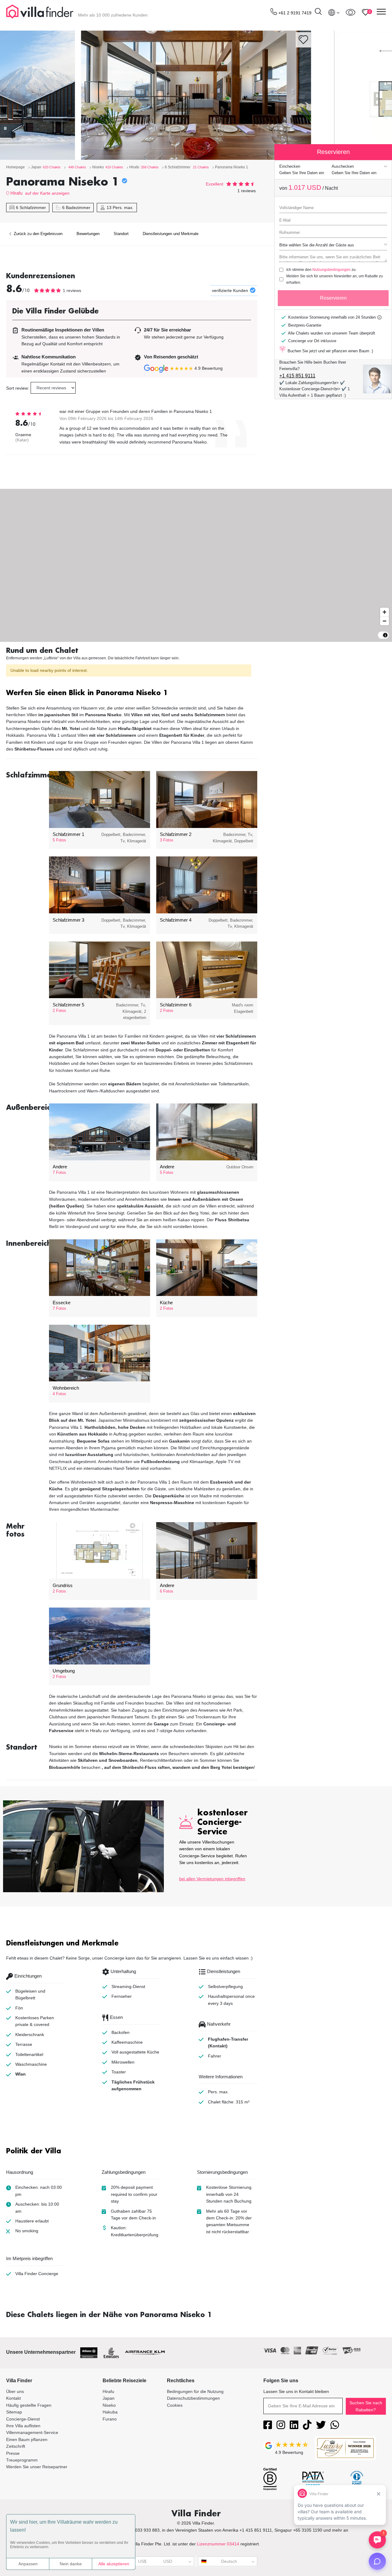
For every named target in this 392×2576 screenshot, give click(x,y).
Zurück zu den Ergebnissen (38, 234)
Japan (109, 2398)
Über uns (15, 2391)
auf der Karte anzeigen (47, 193)
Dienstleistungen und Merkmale (171, 234)
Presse (13, 2453)
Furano (110, 2419)
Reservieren (333, 298)
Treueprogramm (22, 2460)
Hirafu (16, 193)
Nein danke (71, 2564)
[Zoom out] (384, 621)
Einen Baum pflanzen (27, 2439)
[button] (132, 693)
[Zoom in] (384, 612)
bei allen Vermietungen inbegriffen (212, 1879)
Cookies (175, 2405)
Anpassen (28, 2564)
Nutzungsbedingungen (332, 270)
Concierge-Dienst (23, 2419)
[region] (196, 565)
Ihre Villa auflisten (23, 2426)
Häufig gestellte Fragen (29, 2405)
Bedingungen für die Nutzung (195, 2391)
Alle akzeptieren (114, 2564)
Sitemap (14, 2412)
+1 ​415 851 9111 (297, 376)
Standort (121, 234)
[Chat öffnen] (377, 2561)
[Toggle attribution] (385, 635)
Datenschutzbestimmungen (193, 2398)
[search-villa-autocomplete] (318, 12)
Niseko (109, 2405)
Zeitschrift (16, 2446)
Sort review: (18, 388)
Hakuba (110, 2412)
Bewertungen (88, 234)
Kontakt (13, 2398)
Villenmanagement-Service (32, 2432)
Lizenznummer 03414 (218, 2544)
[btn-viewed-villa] (351, 12)
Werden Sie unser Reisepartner (37, 2467)
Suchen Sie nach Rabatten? (366, 2406)
